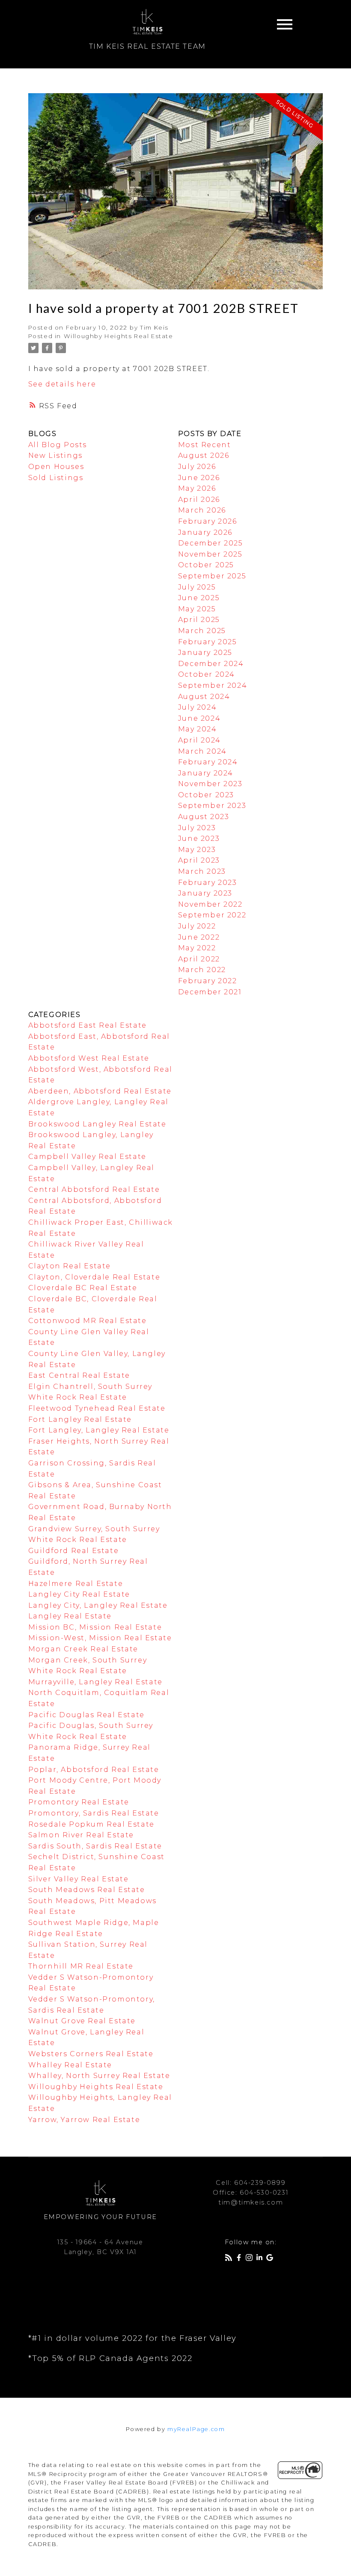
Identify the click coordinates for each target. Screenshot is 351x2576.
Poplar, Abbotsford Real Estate (94, 1770)
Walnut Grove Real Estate (82, 2021)
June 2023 (199, 839)
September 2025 (212, 576)
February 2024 (208, 762)
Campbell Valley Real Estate (87, 1157)
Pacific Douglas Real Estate (86, 1715)
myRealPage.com (196, 2429)
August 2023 (204, 817)
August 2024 (204, 697)
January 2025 (205, 653)
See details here (62, 384)
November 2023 (210, 784)
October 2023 (206, 795)
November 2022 (210, 904)
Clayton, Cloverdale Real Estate (94, 1277)
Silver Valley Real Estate (79, 1879)
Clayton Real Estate (70, 1266)
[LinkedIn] (261, 2259)
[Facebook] (241, 2259)
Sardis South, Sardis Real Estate (95, 1846)
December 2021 (210, 992)
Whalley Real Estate (70, 2065)
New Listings (55, 455)
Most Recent (205, 445)
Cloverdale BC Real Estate (83, 1288)
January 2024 (206, 773)
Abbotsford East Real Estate (88, 1025)
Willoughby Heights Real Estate (119, 336)
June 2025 (199, 598)
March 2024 (202, 751)
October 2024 (207, 674)
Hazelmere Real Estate (76, 1584)
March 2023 (202, 871)
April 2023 (199, 860)
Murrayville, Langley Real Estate (95, 1682)
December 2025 (211, 543)
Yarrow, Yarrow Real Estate (84, 2120)
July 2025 (197, 587)
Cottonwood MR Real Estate (88, 1321)
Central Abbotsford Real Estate (94, 1189)
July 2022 (197, 926)
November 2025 (210, 554)
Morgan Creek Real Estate (83, 1649)
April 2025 (199, 620)
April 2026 (199, 500)
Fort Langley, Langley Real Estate (99, 1430)
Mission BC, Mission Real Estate (95, 1627)
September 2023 (212, 806)
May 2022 (197, 948)
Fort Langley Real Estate (80, 1419)
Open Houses (56, 467)
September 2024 (213, 685)
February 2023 (208, 883)
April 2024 (199, 740)
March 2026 (202, 510)
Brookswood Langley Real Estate (97, 1124)
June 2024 (199, 718)
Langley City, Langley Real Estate (98, 1605)
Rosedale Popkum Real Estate (91, 1824)
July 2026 (197, 467)
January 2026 (205, 532)
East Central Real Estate (79, 1375)
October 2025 (206, 565)
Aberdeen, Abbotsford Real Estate (100, 1091)
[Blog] (230, 2259)
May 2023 (197, 850)
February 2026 (208, 521)
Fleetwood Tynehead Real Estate (97, 1408)
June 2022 (199, 937)
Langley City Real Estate (79, 1594)
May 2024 (198, 729)
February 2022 (208, 981)
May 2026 (197, 488)
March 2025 (202, 631)
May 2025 (197, 609)
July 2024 (197, 707)
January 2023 (205, 893)
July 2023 (197, 828)
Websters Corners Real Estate (91, 2054)
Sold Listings (56, 478)
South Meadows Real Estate (87, 1890)
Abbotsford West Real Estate (89, 1058)
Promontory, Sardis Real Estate (94, 1813)
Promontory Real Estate (79, 1802)
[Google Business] (271, 2259)
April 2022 (199, 959)
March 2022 (202, 970)
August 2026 (204, 455)
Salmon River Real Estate (81, 1835)
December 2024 (211, 664)
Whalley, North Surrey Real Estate (99, 2076)
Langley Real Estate (70, 1616)
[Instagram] (251, 2259)
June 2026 (199, 478)
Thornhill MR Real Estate (81, 1966)
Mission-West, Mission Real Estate (100, 1638)
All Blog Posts (58, 445)
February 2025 (208, 642)
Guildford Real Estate (74, 1551)
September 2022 (212, 915)
